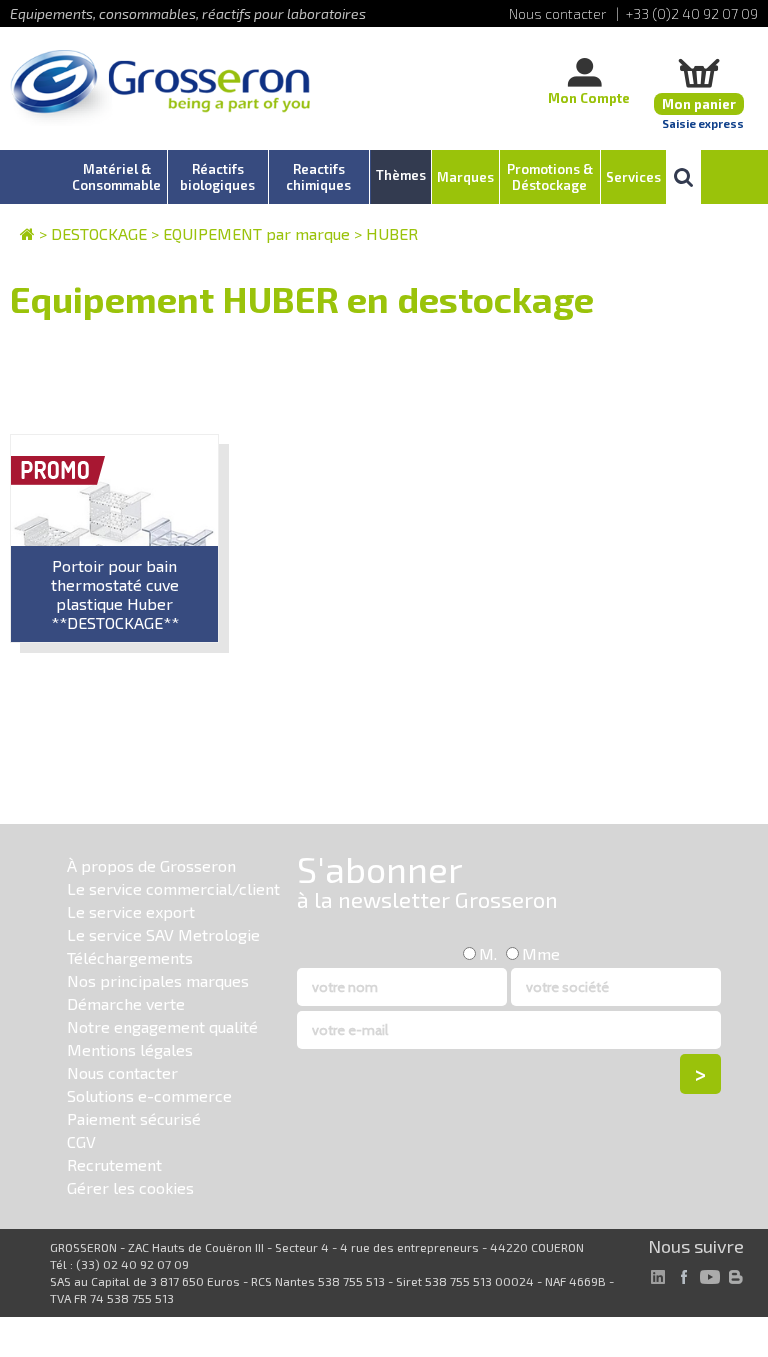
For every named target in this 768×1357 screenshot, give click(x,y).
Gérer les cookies (130, 1187)
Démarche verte (126, 1003)
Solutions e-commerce (149, 1095)
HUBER (392, 233)
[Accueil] (160, 89)
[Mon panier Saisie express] (699, 72)
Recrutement (114, 1164)
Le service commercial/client (173, 888)
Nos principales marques (158, 980)
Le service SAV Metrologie (163, 934)
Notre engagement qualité (162, 1026)
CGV (81, 1141)
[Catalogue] (27, 233)
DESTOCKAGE (99, 233)
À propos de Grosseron (151, 865)
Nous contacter (122, 1072)
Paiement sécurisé (134, 1118)
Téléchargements (130, 957)
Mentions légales (130, 1049)
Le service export (131, 911)
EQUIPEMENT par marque (256, 233)
